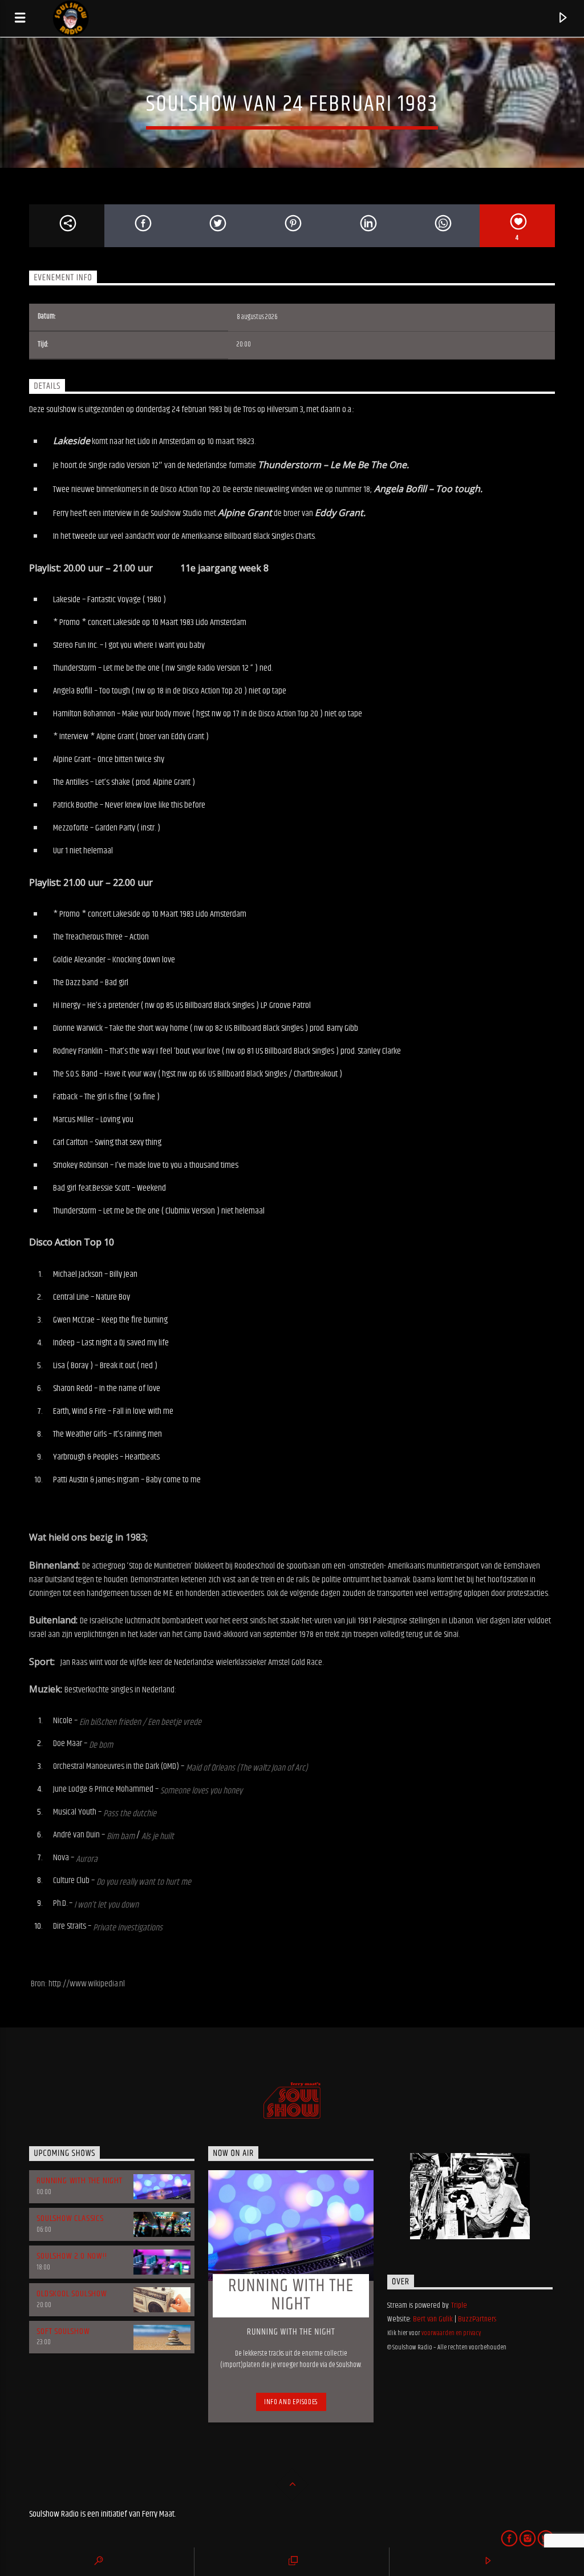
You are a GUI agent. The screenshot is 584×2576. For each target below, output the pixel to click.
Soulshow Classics (70, 2218)
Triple (459, 2305)
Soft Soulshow (63, 2331)
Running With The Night (80, 2181)
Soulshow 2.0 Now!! (72, 2256)
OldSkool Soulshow (72, 2294)
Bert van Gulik (433, 2319)
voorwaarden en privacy (451, 2333)
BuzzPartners (477, 2319)
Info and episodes (291, 2402)
